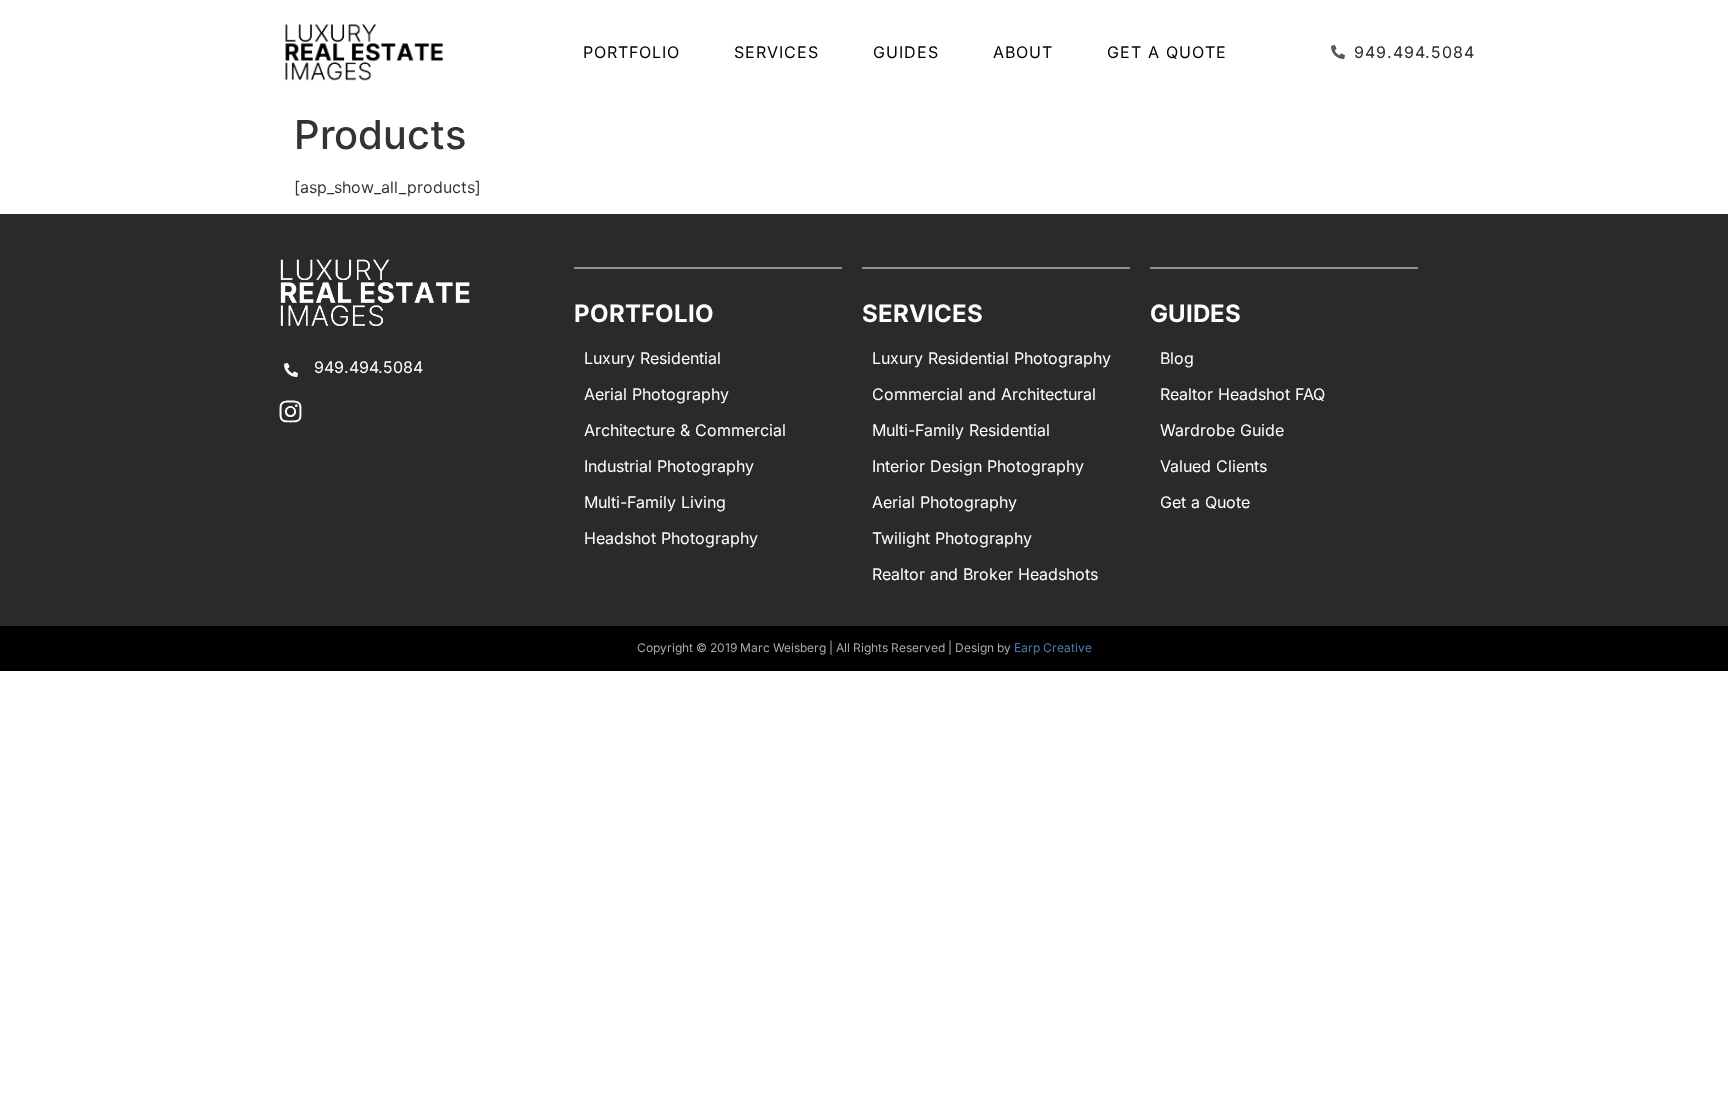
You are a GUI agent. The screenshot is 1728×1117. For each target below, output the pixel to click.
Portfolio (631, 52)
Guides (906, 52)
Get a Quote (1167, 52)
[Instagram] (290, 411)
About (1023, 52)
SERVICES (776, 52)
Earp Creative (1053, 647)
